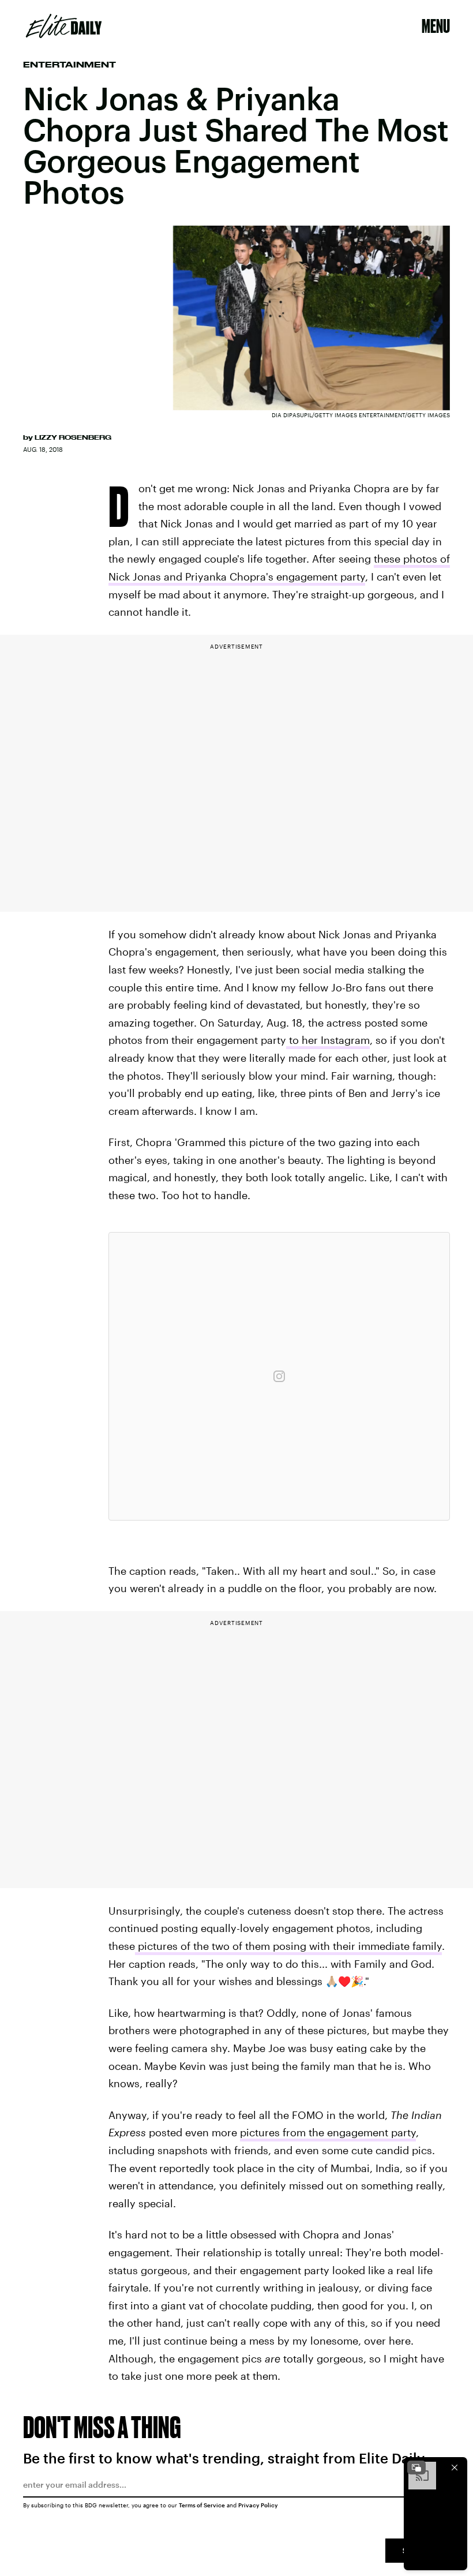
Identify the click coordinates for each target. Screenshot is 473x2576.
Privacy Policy (258, 2505)
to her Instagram (328, 1040)
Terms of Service (202, 2505)
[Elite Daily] (64, 26)
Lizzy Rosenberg (73, 437)
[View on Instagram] (279, 1376)
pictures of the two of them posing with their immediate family (288, 1946)
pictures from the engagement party (328, 2132)
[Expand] (416, 2468)
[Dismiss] (455, 2468)
